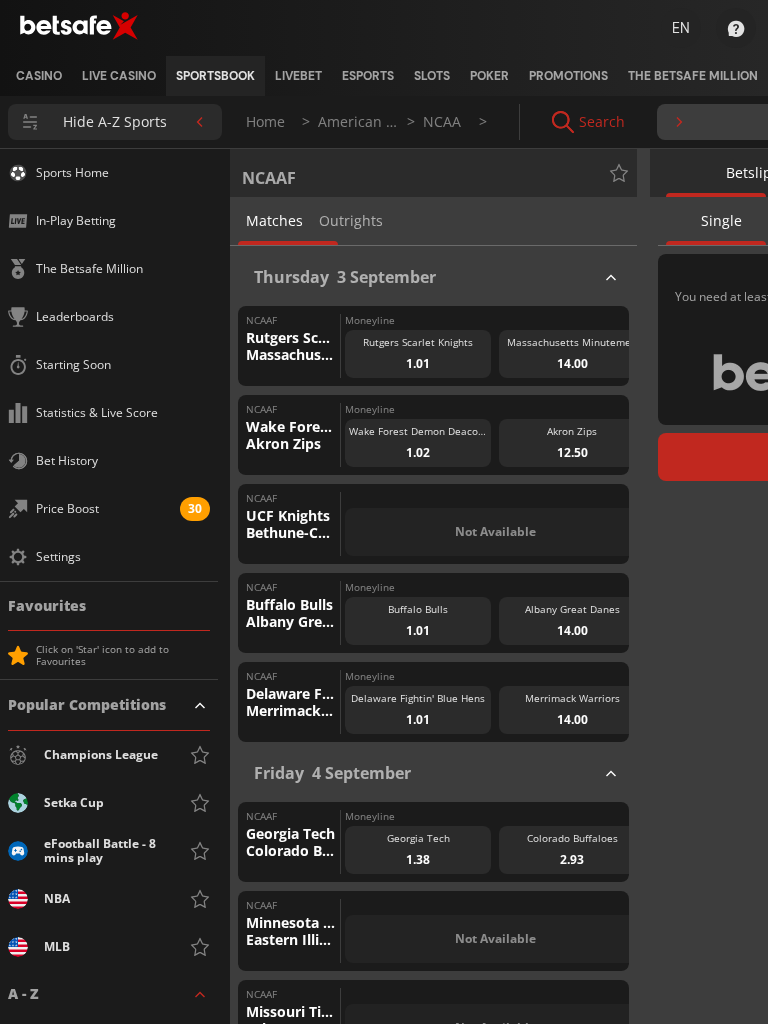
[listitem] (39, 76)
